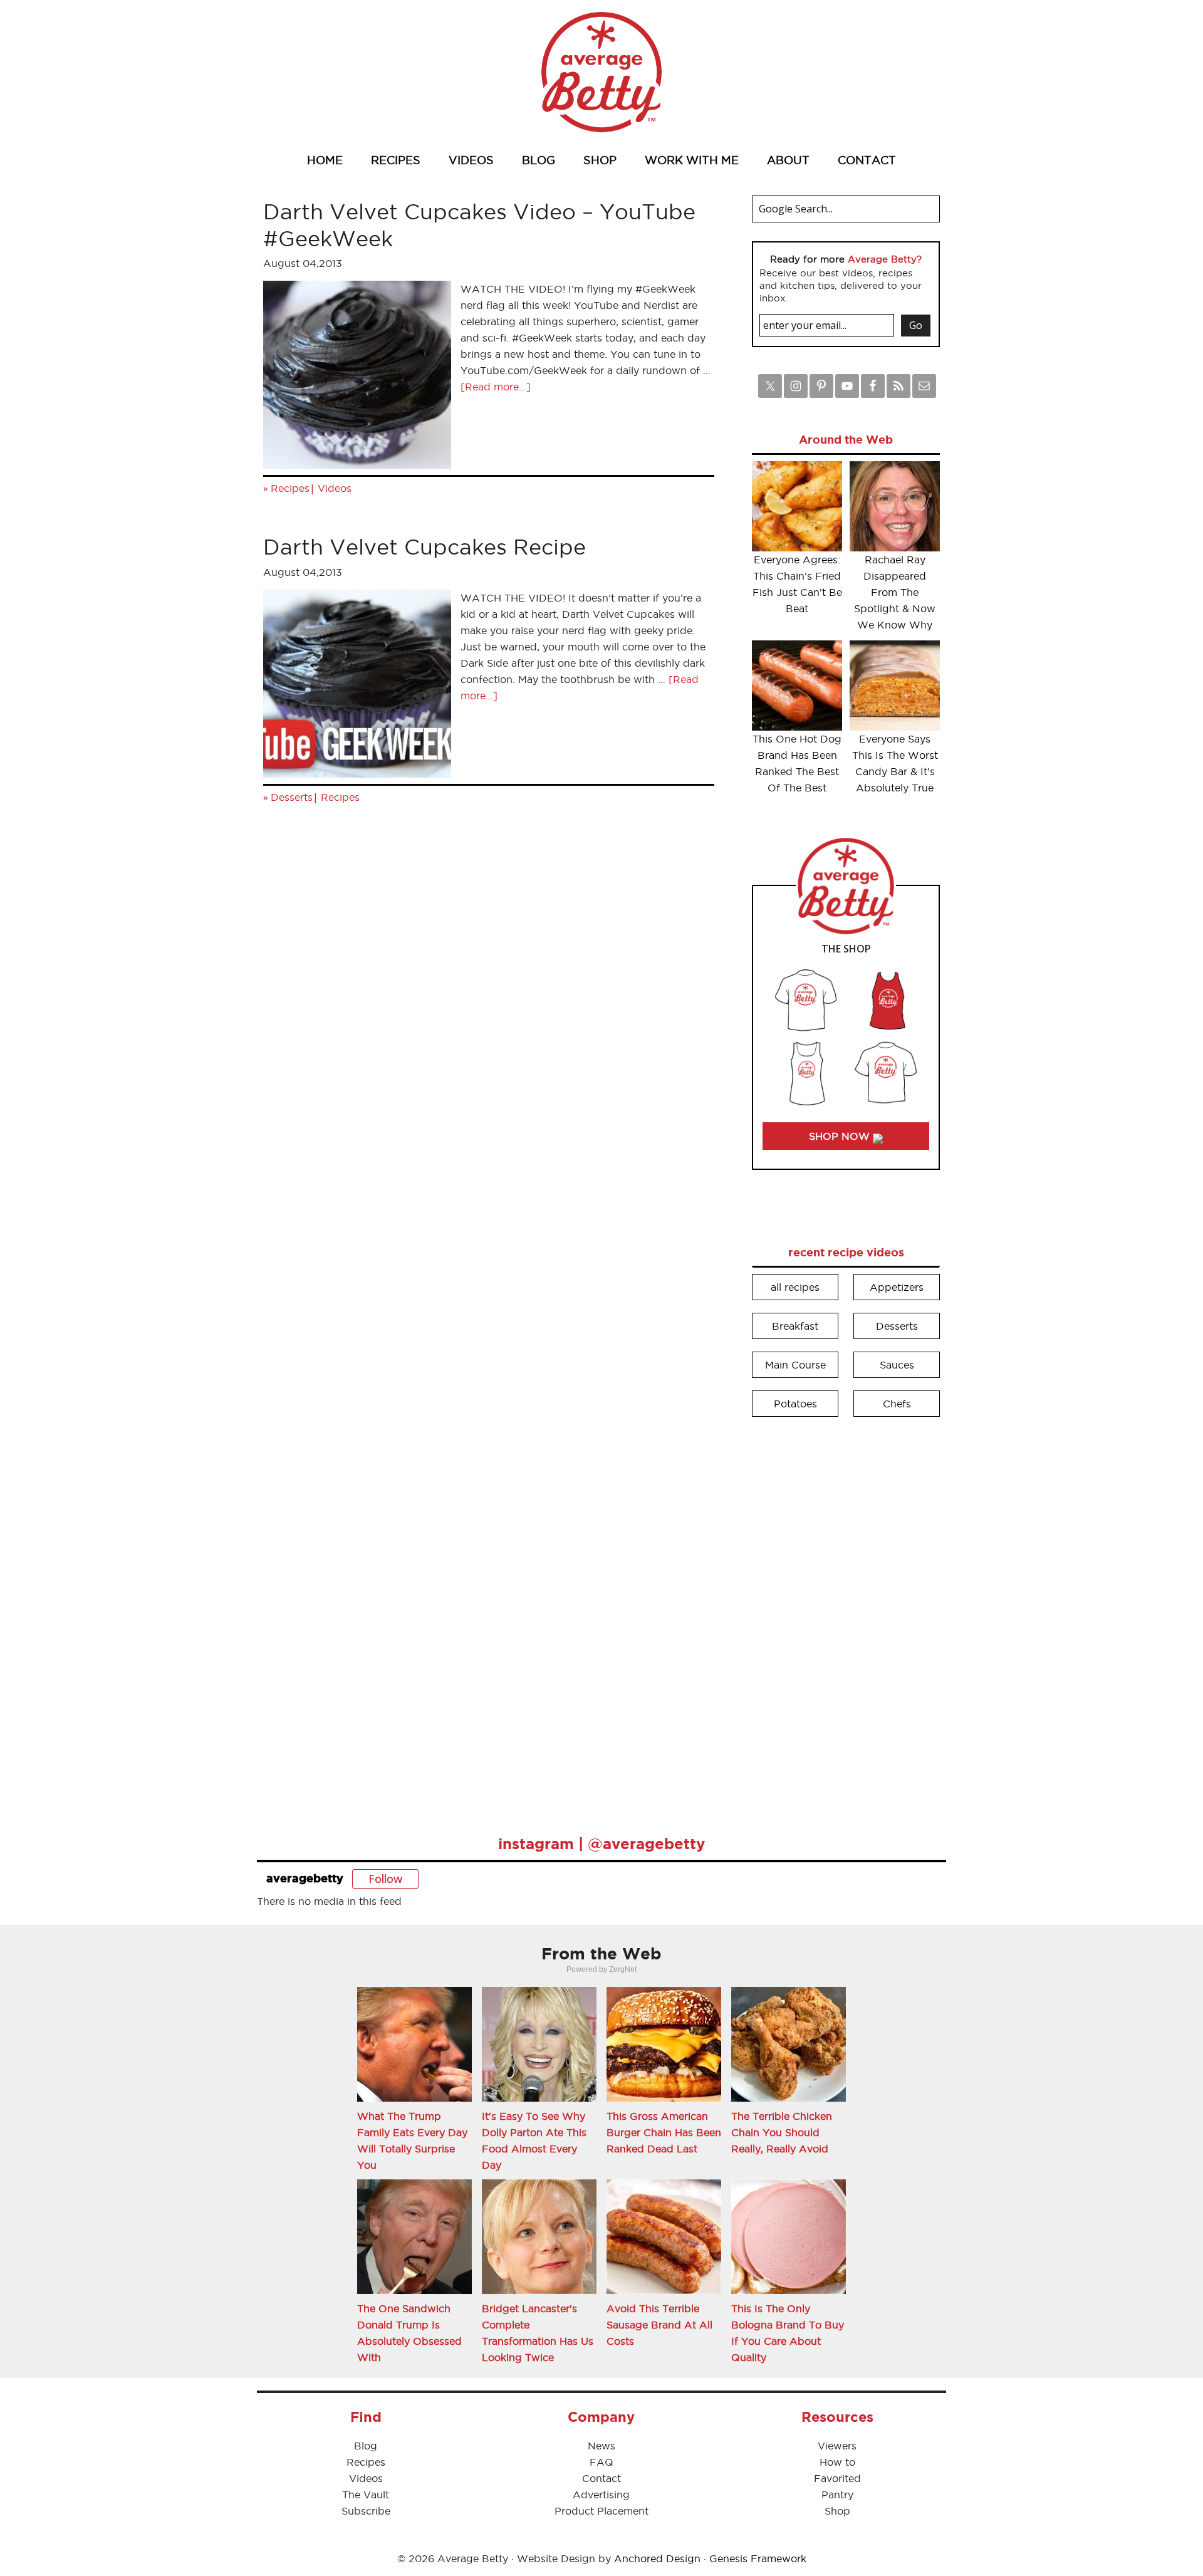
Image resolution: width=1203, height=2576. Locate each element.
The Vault (366, 2495)
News (601, 2446)
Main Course (795, 1365)
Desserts (292, 797)
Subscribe (366, 2511)
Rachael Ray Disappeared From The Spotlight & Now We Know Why (895, 592)
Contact (601, 2478)
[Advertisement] (846, 1617)
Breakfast (795, 1326)
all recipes (795, 1287)
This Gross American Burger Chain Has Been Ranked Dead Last (664, 2132)
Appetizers (897, 1287)
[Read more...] (496, 387)
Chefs (897, 1404)
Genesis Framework (758, 2558)
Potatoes (795, 1404)
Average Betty (601, 72)
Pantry (837, 2495)
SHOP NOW (841, 1136)
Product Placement (601, 2511)
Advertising (601, 2495)
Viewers (837, 2446)
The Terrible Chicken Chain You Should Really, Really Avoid (782, 2132)
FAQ (601, 2462)
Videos (335, 488)
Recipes (290, 488)
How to (837, 2462)
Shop (837, 2511)
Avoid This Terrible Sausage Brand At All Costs (659, 2325)
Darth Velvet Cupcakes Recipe (424, 547)
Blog (366, 2446)
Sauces (897, 1365)
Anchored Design (657, 2558)
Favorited (837, 2478)
